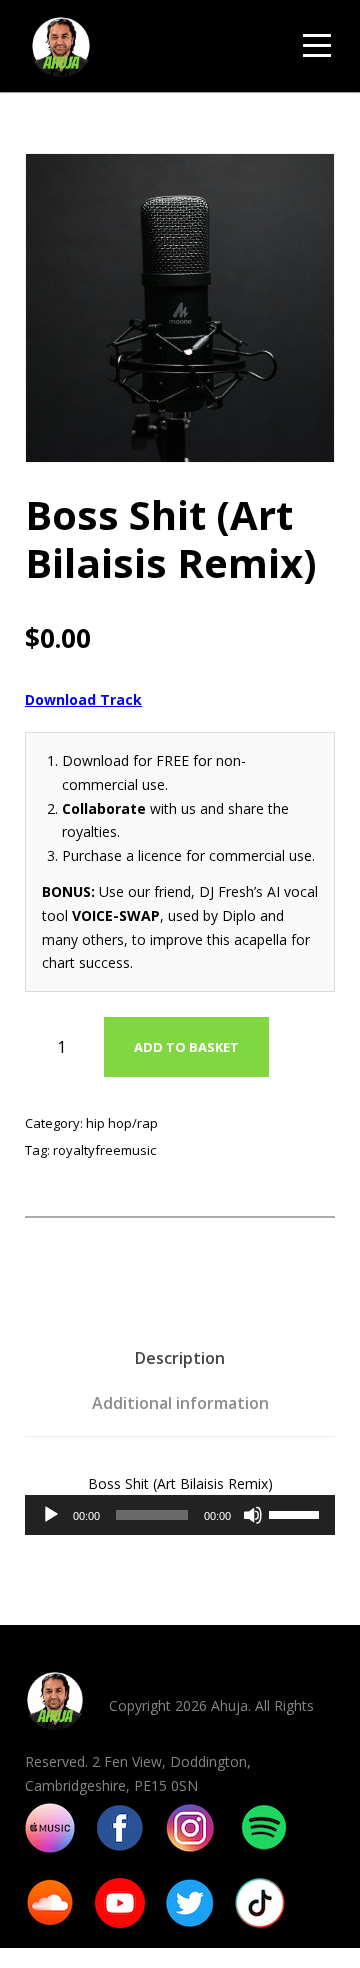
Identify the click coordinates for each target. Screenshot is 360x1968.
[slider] (297, 1513)
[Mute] (253, 1515)
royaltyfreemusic (104, 1150)
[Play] (51, 1515)
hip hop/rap (122, 1123)
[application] (180, 1515)
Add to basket (186, 1047)
